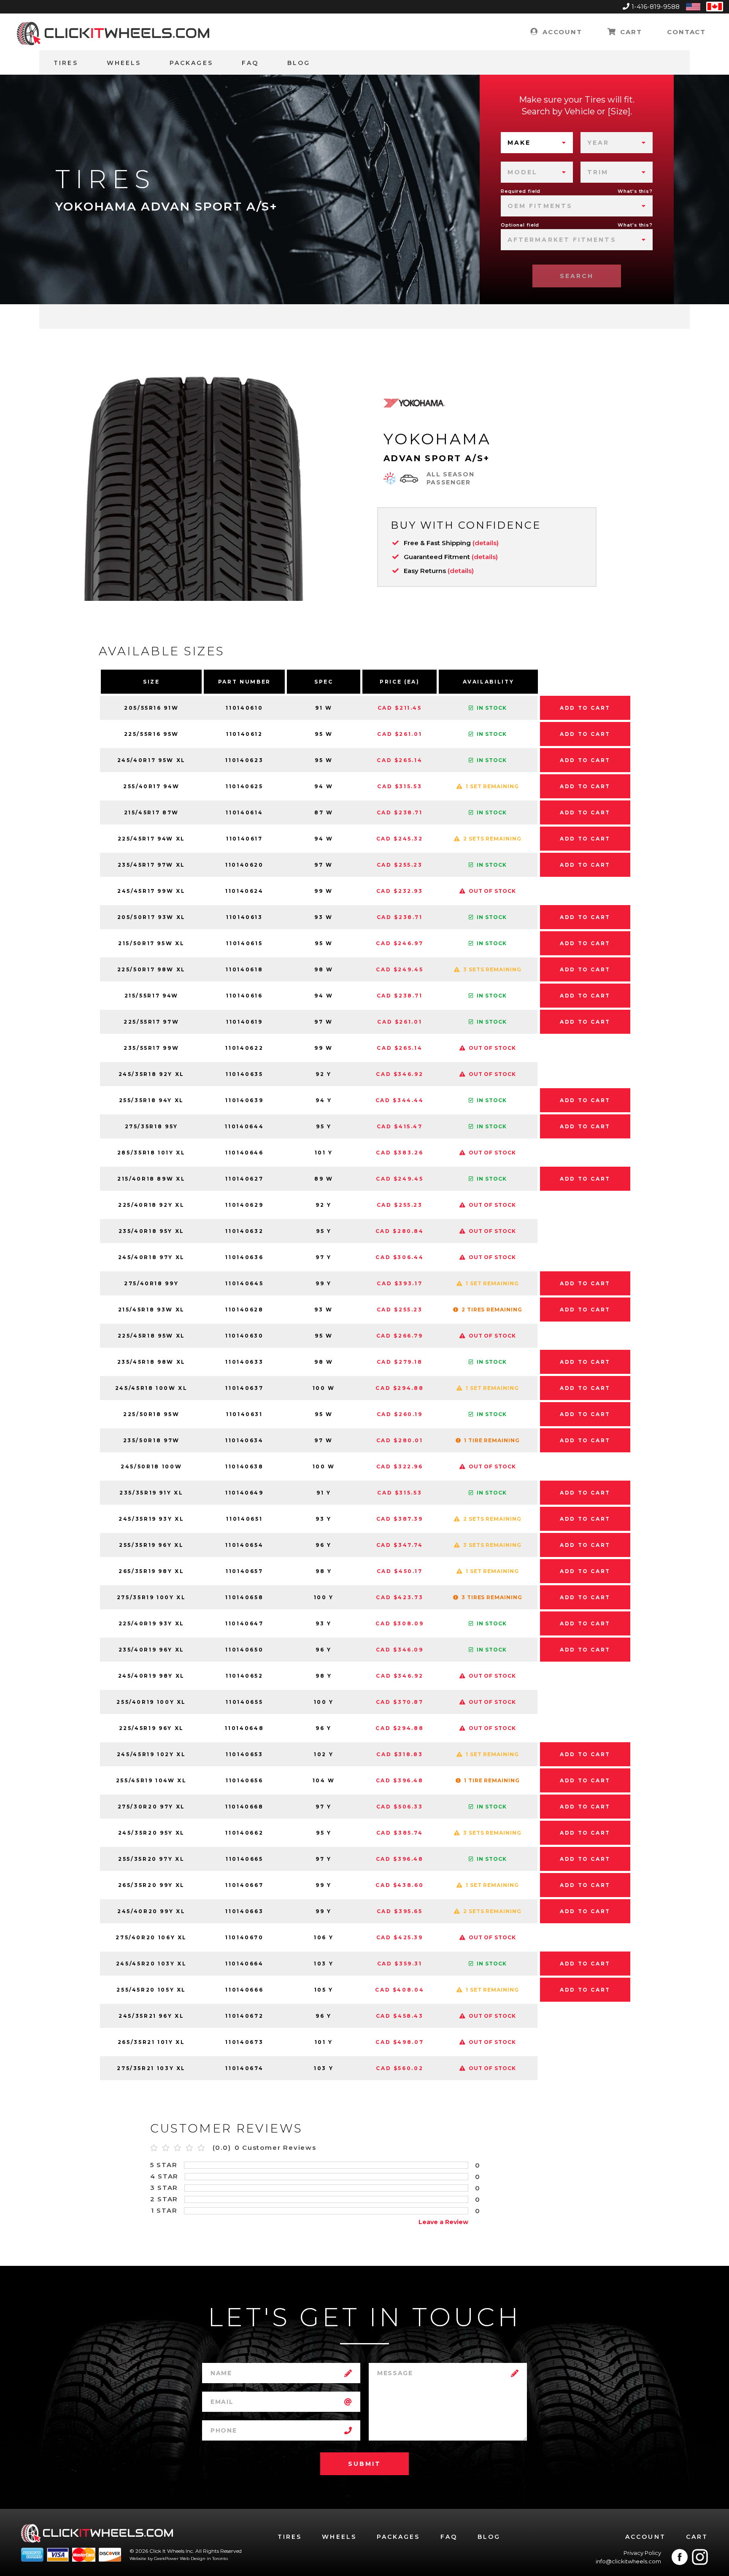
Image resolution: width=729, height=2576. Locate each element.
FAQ (250, 63)
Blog (299, 63)
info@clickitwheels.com (628, 2561)
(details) (486, 543)
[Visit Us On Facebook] (680, 2557)
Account (561, 32)
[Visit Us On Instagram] (700, 2557)
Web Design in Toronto (204, 2558)
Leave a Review (443, 2222)
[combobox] (537, 143)
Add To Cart (585, 708)
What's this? (635, 191)
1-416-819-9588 (656, 7)
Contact (686, 32)
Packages (191, 63)
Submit (364, 2464)
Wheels (124, 63)
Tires (66, 63)
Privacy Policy (642, 2553)
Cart (630, 32)
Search (577, 276)
